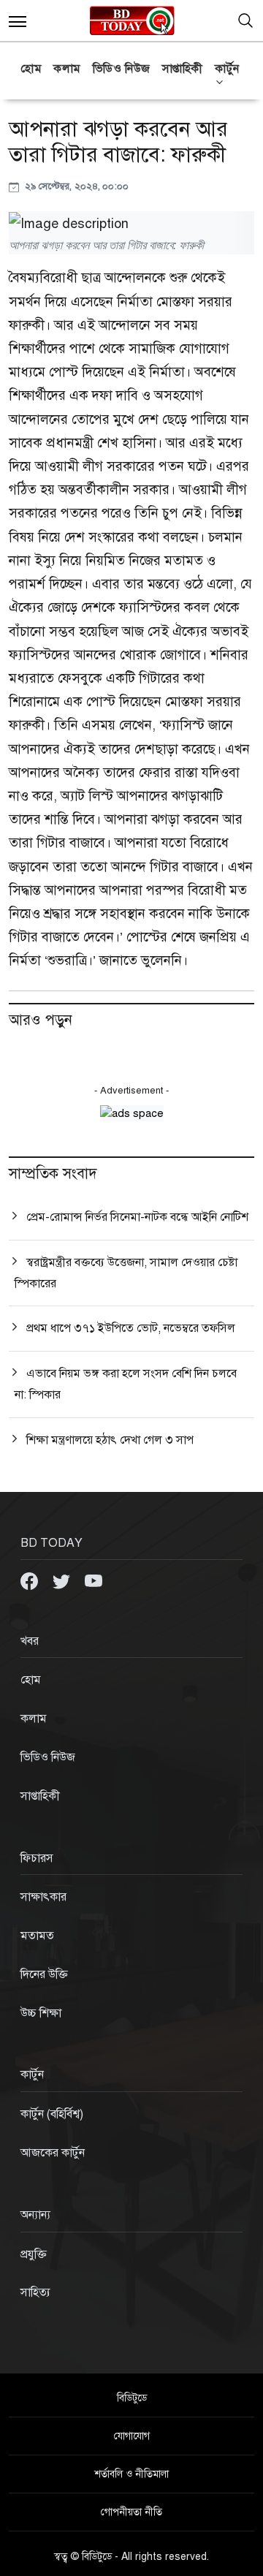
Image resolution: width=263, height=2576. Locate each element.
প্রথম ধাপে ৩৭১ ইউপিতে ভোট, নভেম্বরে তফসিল (131, 1328)
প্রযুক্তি (34, 2254)
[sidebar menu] (18, 20)
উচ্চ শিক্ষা (41, 2013)
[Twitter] (63, 1580)
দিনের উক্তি (44, 1974)
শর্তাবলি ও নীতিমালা (131, 2474)
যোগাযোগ (132, 2436)
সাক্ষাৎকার (43, 1897)
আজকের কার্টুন (53, 2153)
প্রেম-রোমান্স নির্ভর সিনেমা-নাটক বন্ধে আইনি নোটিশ (137, 1217)
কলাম (67, 69)
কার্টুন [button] (227, 69)
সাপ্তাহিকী (183, 69)
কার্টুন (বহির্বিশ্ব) (52, 2114)
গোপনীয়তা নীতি (131, 2512)
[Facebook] (31, 1580)
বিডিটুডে (132, 2398)
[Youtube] (94, 1580)
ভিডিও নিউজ (122, 69)
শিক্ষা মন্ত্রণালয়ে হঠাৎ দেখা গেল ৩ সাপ (110, 1440)
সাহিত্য (35, 2292)
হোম (31, 69)
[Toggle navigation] (245, 20)
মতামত (37, 1936)
